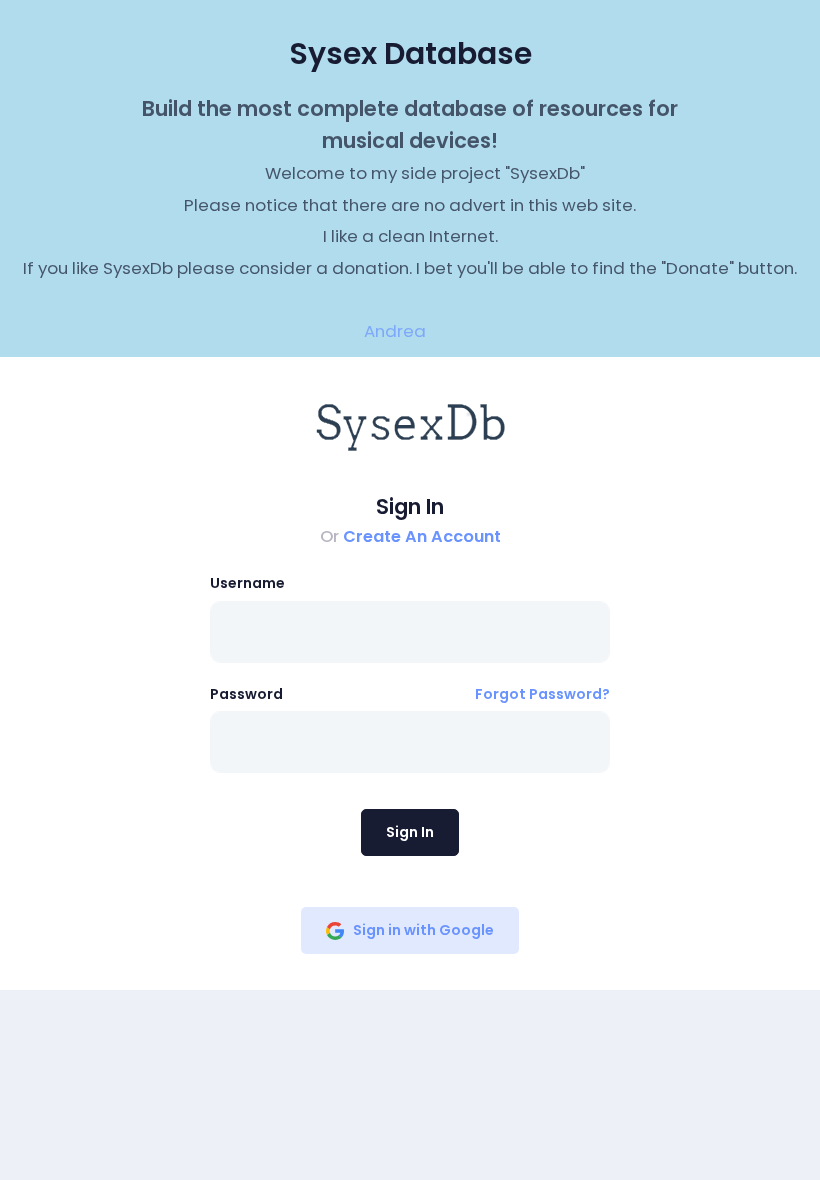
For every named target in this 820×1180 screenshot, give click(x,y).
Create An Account (422, 536)
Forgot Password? (542, 694)
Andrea (395, 331)
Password (246, 694)
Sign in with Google (423, 930)
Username (247, 583)
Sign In (410, 832)
